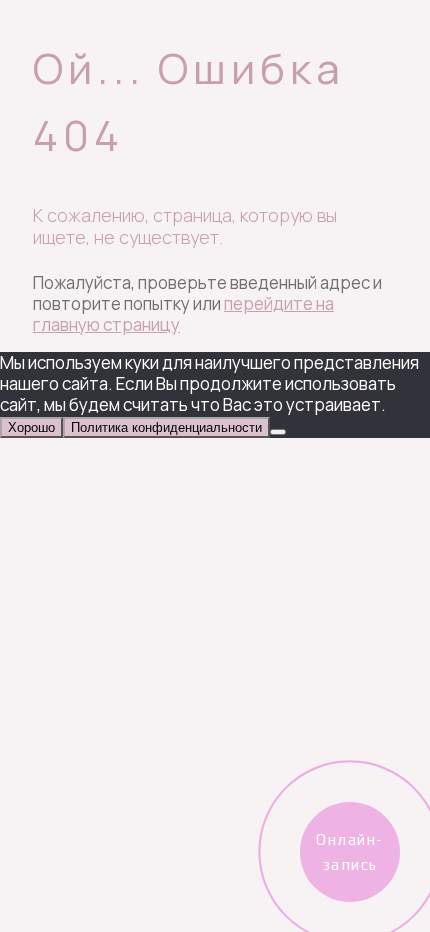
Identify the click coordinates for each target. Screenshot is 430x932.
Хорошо (31, 427)
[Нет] (278, 432)
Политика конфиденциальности (166, 427)
